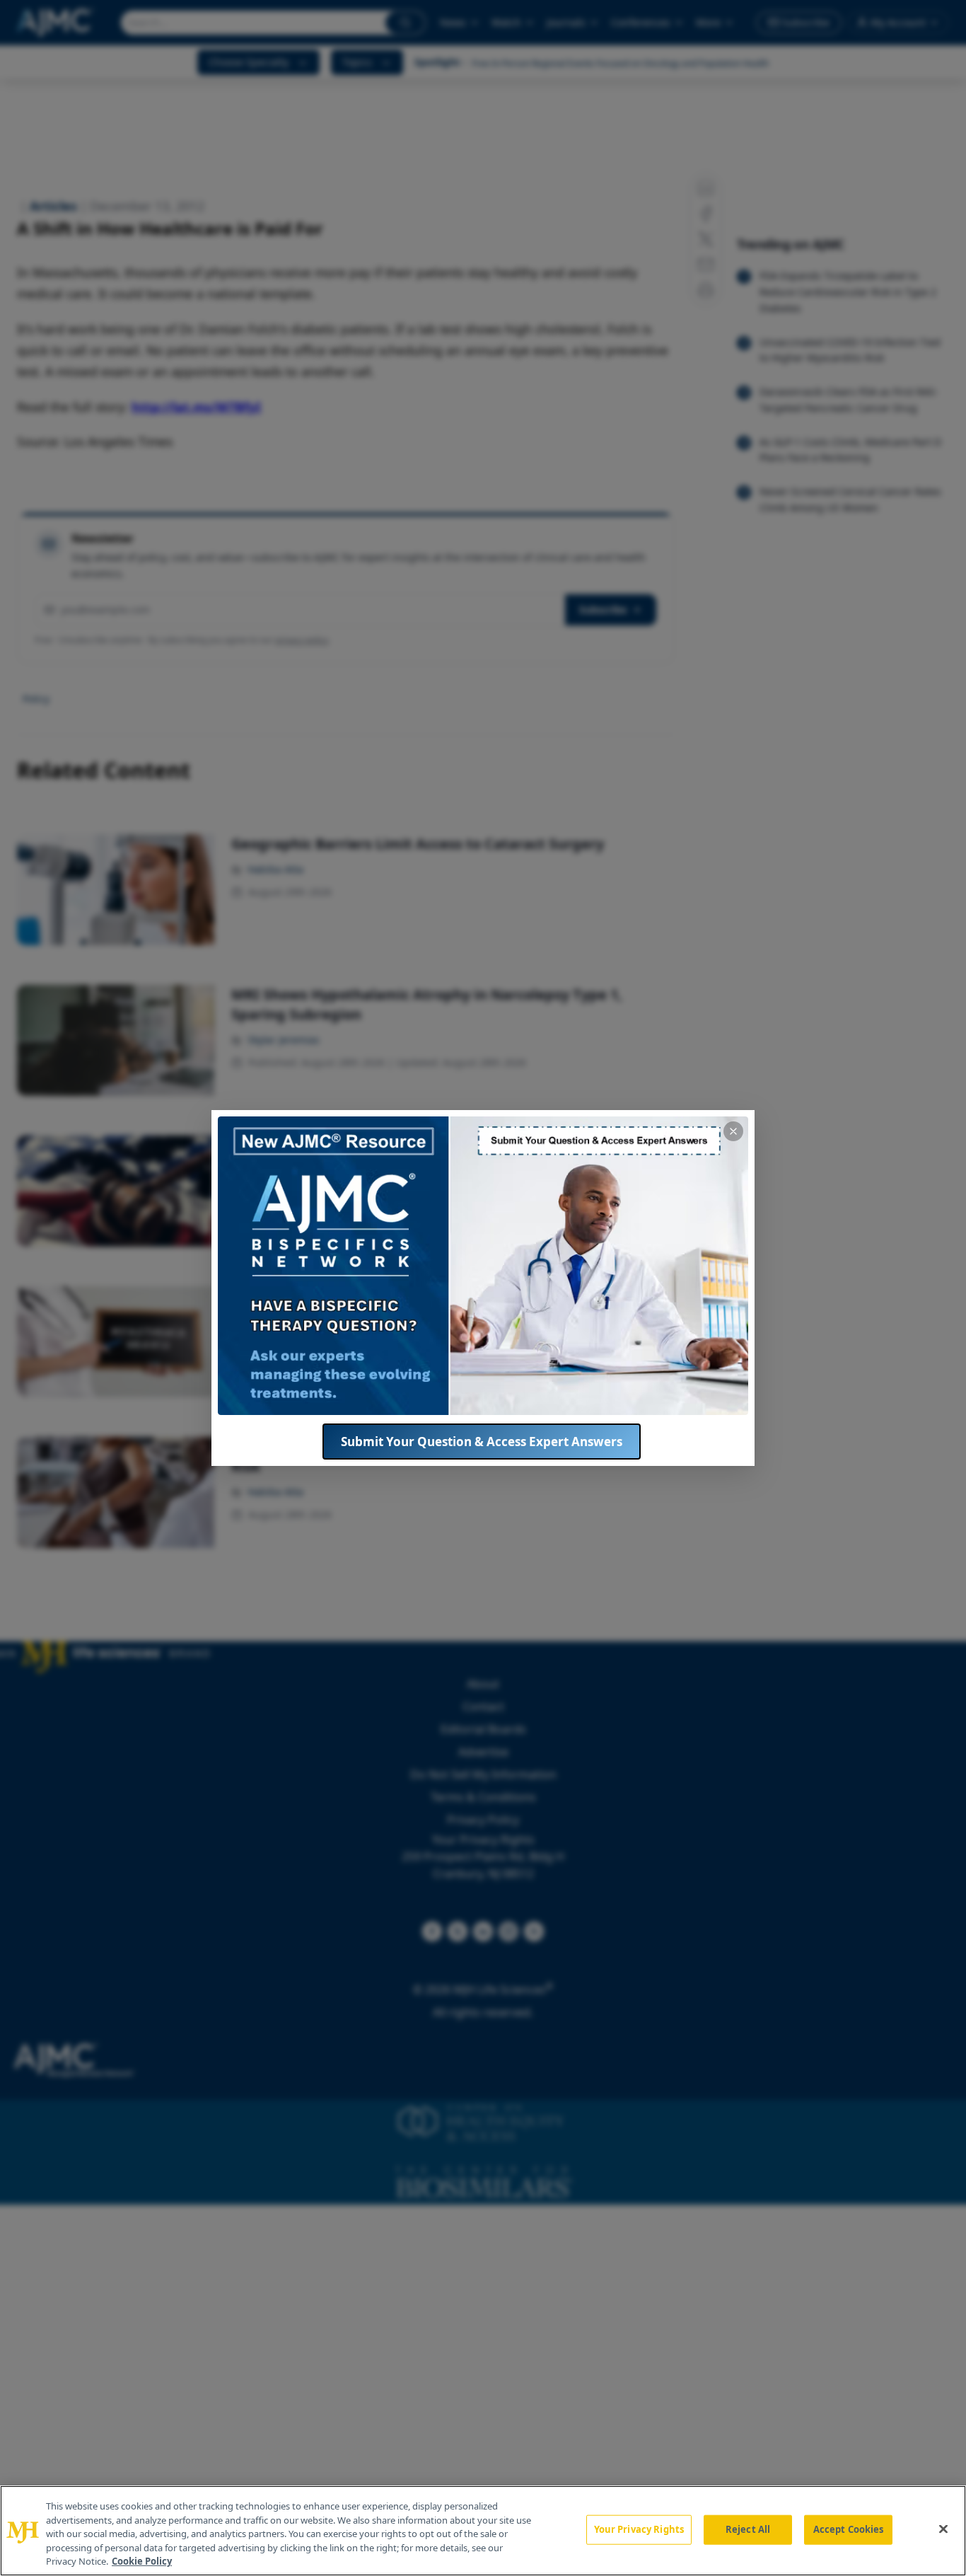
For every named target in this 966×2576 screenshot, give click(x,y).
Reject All (748, 2529)
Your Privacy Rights (639, 2529)
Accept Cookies (849, 2529)
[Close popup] (733, 1131)
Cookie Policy (142, 2561)
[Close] (943, 2529)
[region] (483, 2531)
